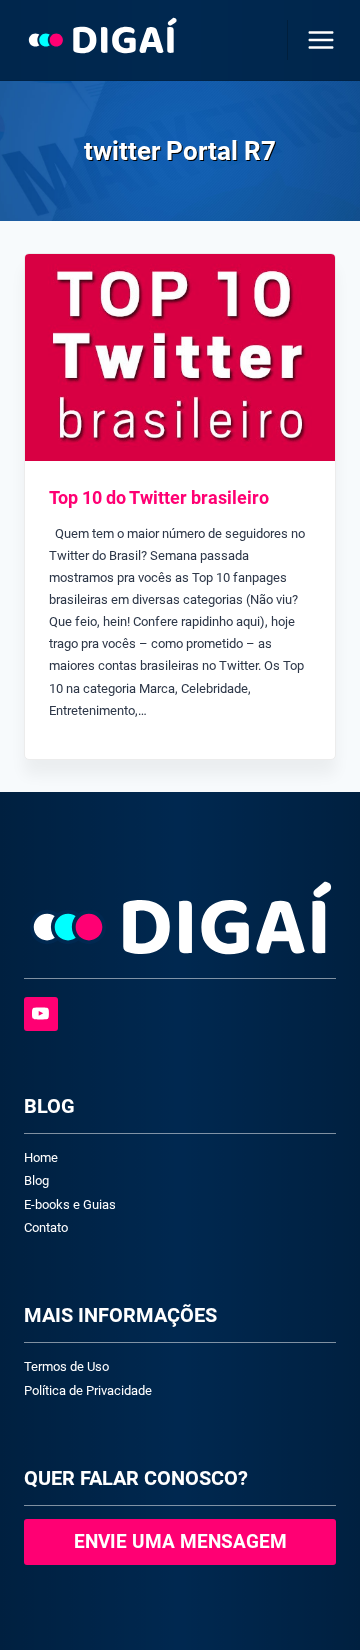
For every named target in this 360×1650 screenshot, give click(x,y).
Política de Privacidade (88, 1390)
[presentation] (180, 357)
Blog (36, 1180)
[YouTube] (41, 1014)
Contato (46, 1227)
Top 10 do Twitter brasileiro (159, 497)
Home (41, 1157)
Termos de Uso (66, 1366)
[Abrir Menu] (317, 39)
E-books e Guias (70, 1204)
